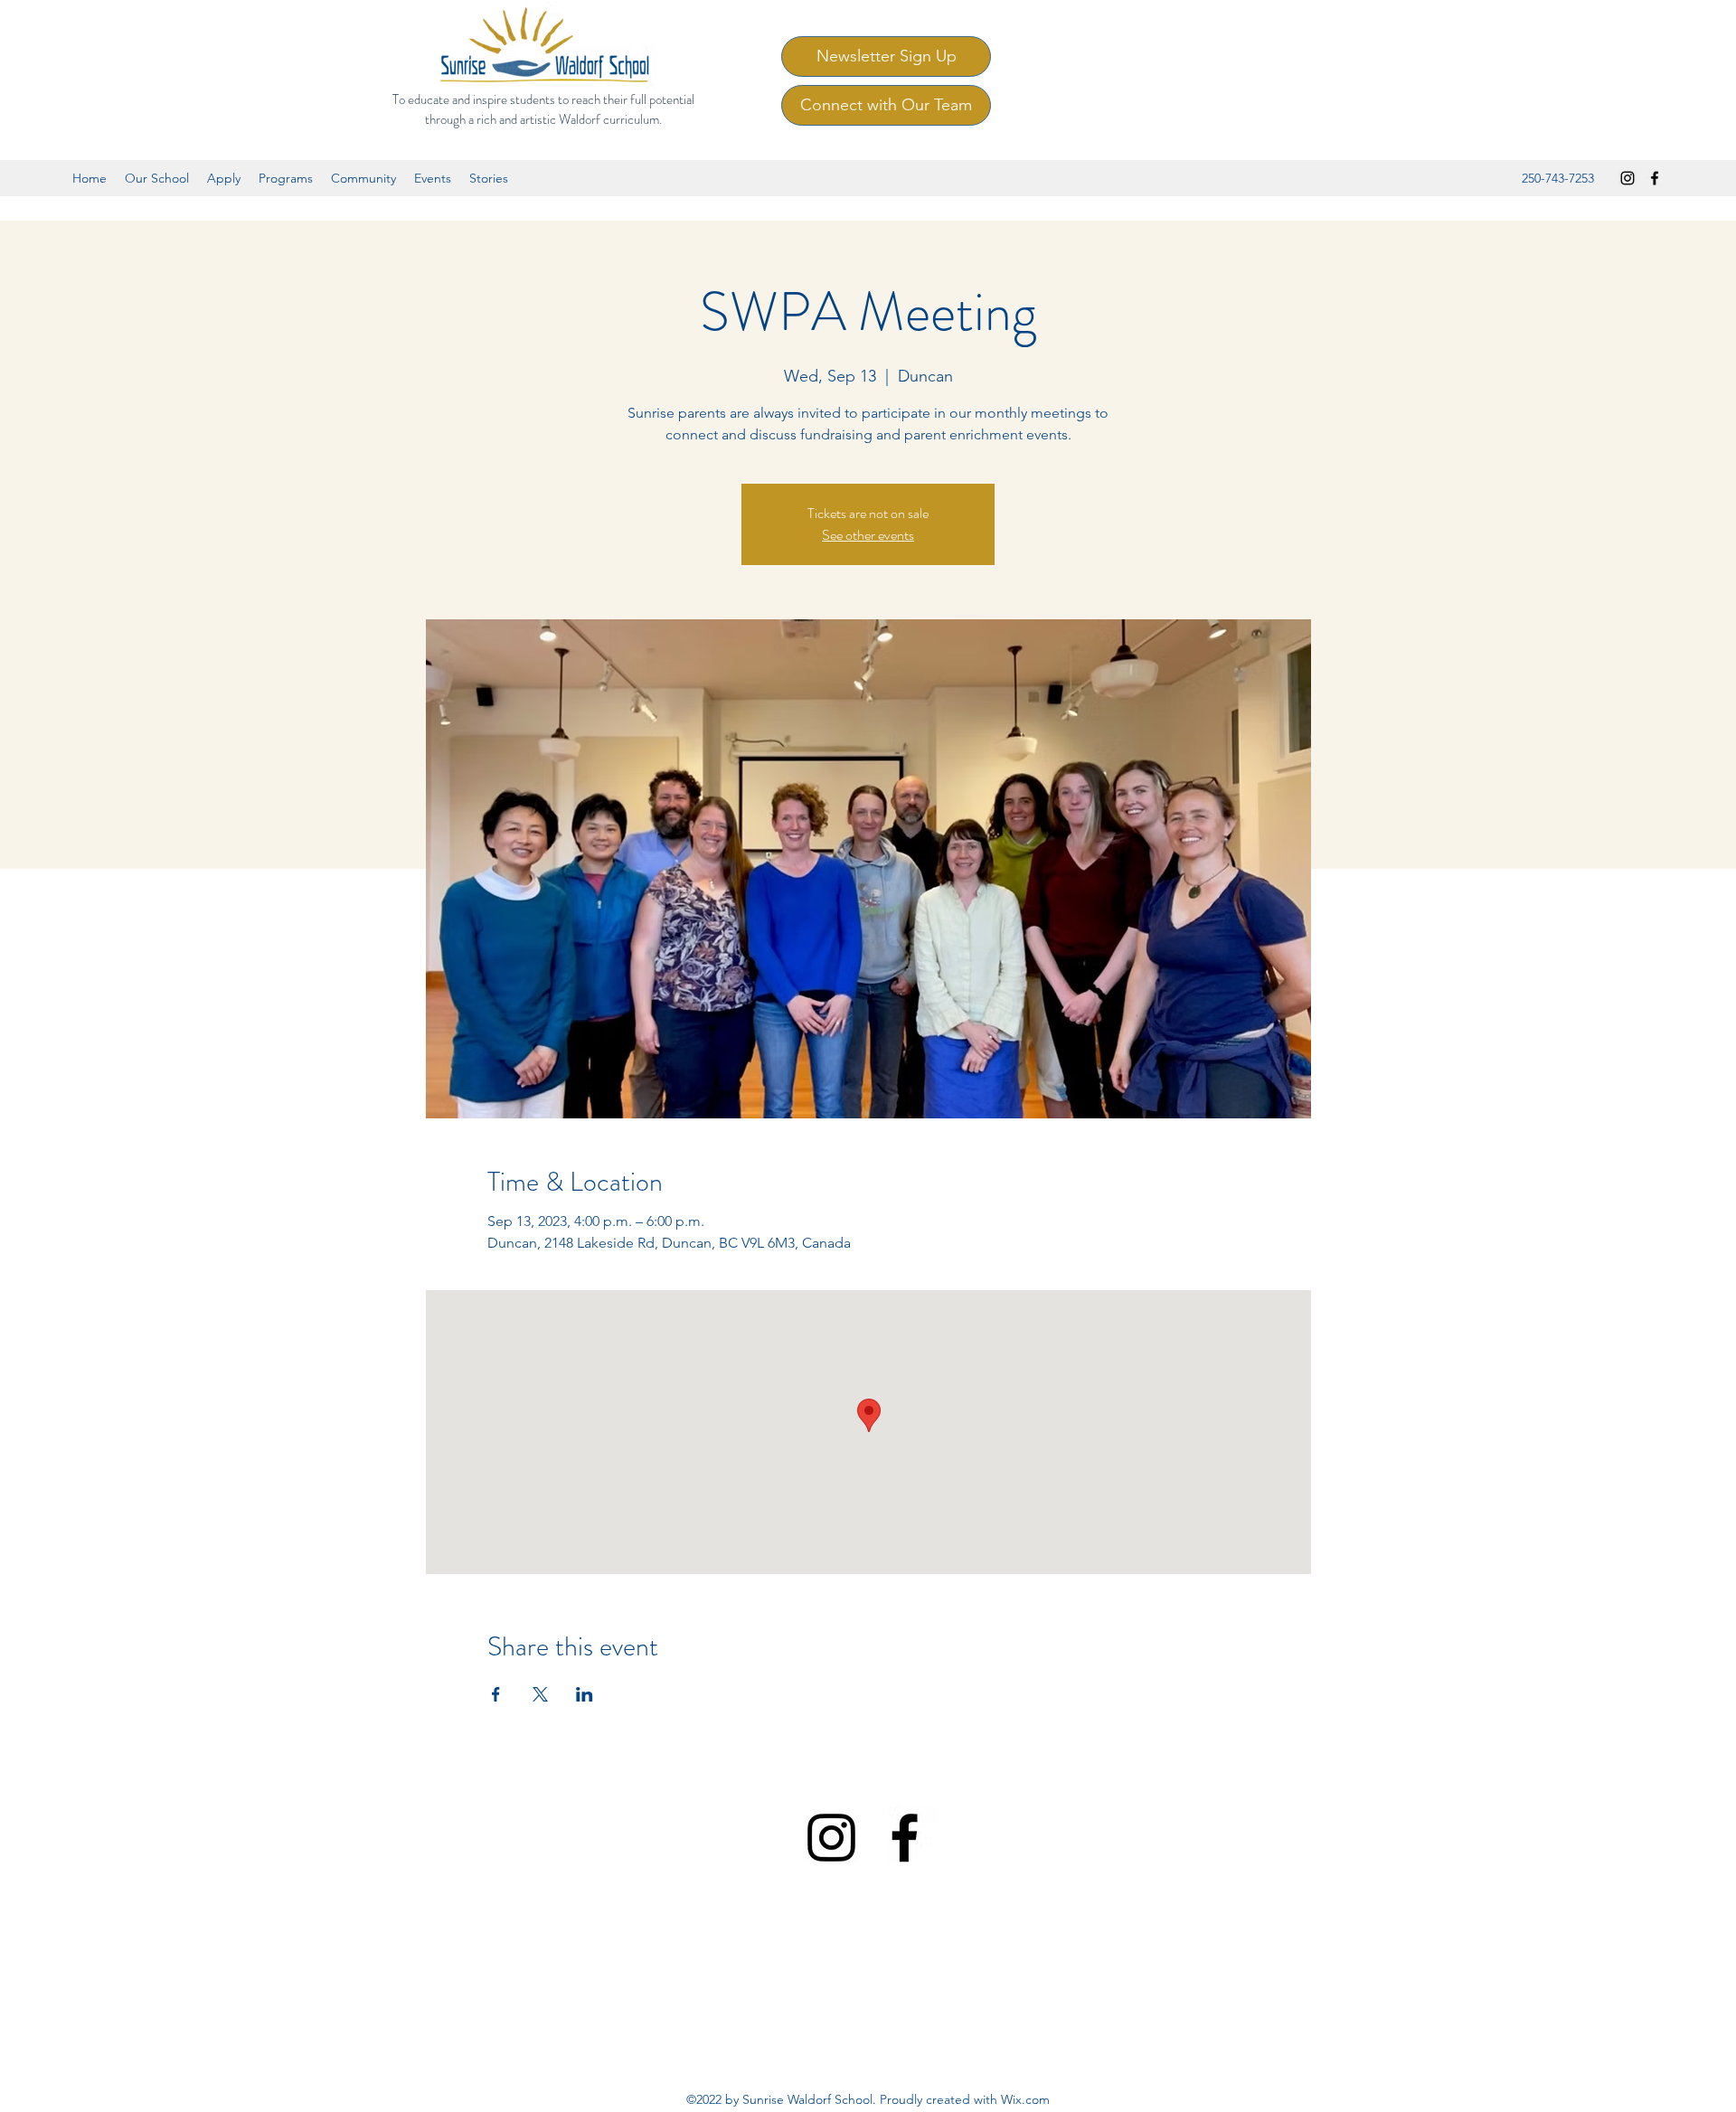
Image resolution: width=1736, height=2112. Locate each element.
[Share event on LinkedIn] (585, 1694)
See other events (868, 535)
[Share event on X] (540, 1694)
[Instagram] (1627, 178)
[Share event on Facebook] (496, 1694)
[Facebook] (1655, 178)
